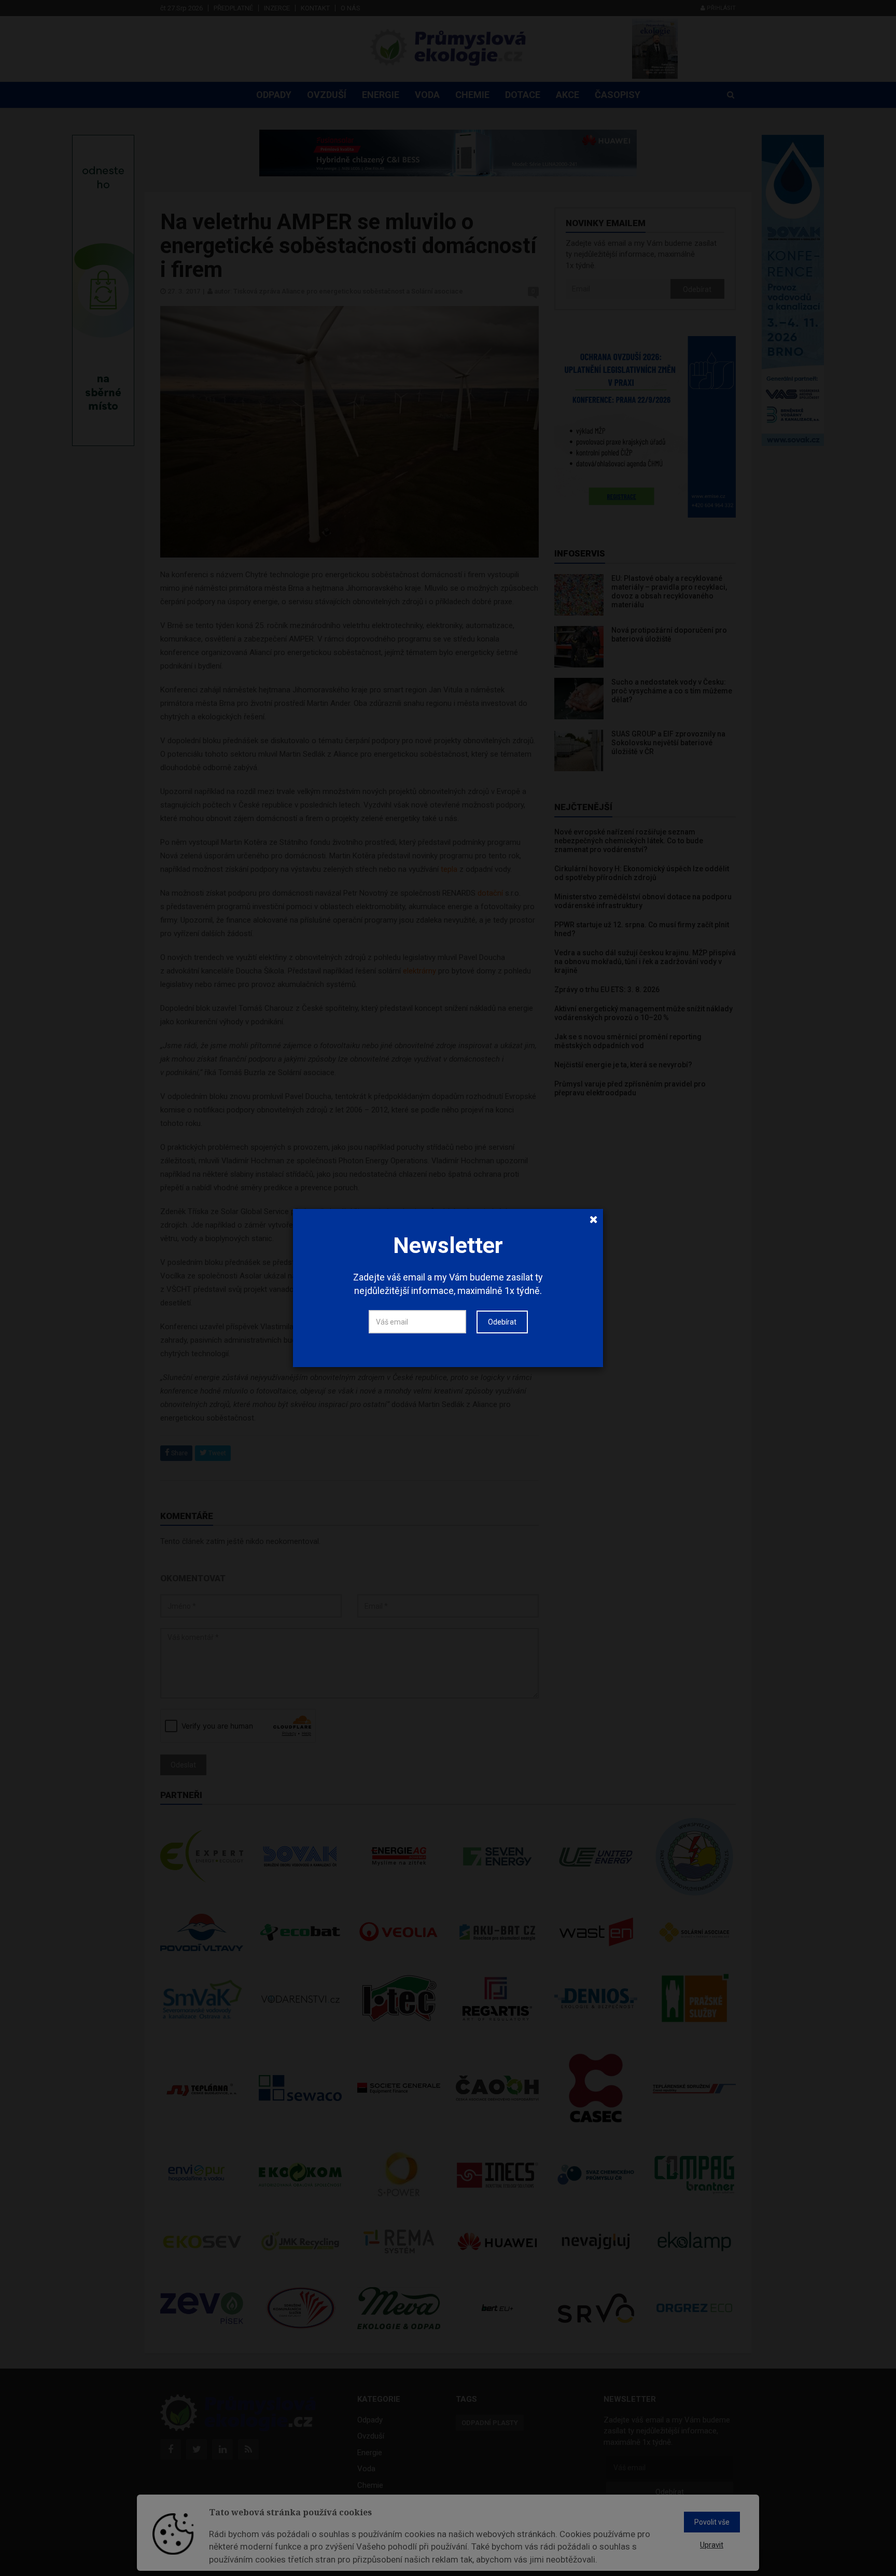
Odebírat (502, 1322)
